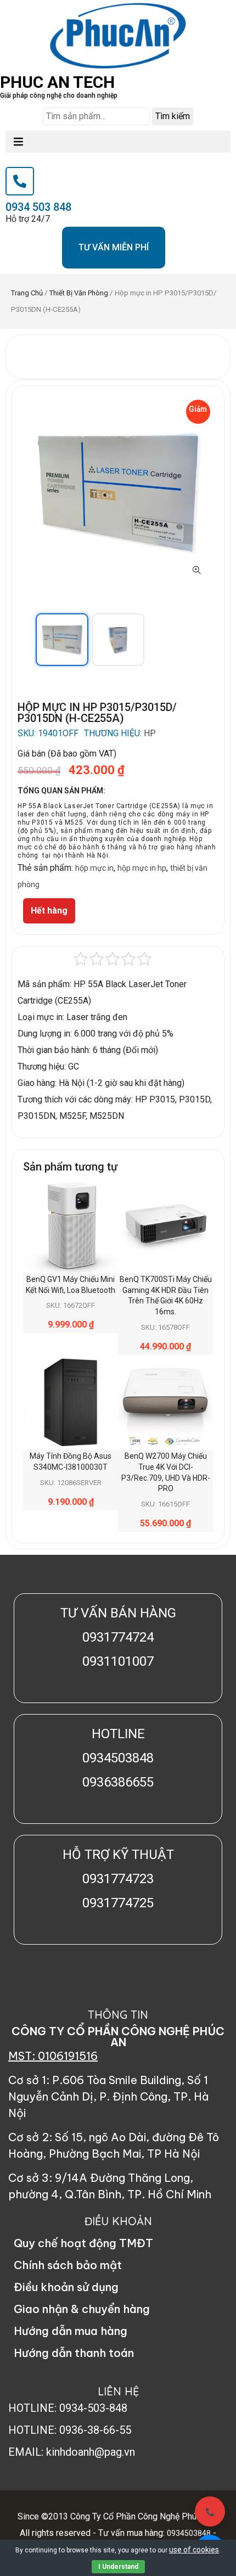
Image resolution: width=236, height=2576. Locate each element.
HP (150, 733)
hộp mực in (94, 868)
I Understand (118, 2567)
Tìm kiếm (173, 116)
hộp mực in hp (142, 868)
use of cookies (194, 2550)
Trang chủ (27, 293)
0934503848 (189, 2533)
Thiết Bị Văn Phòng (79, 293)
